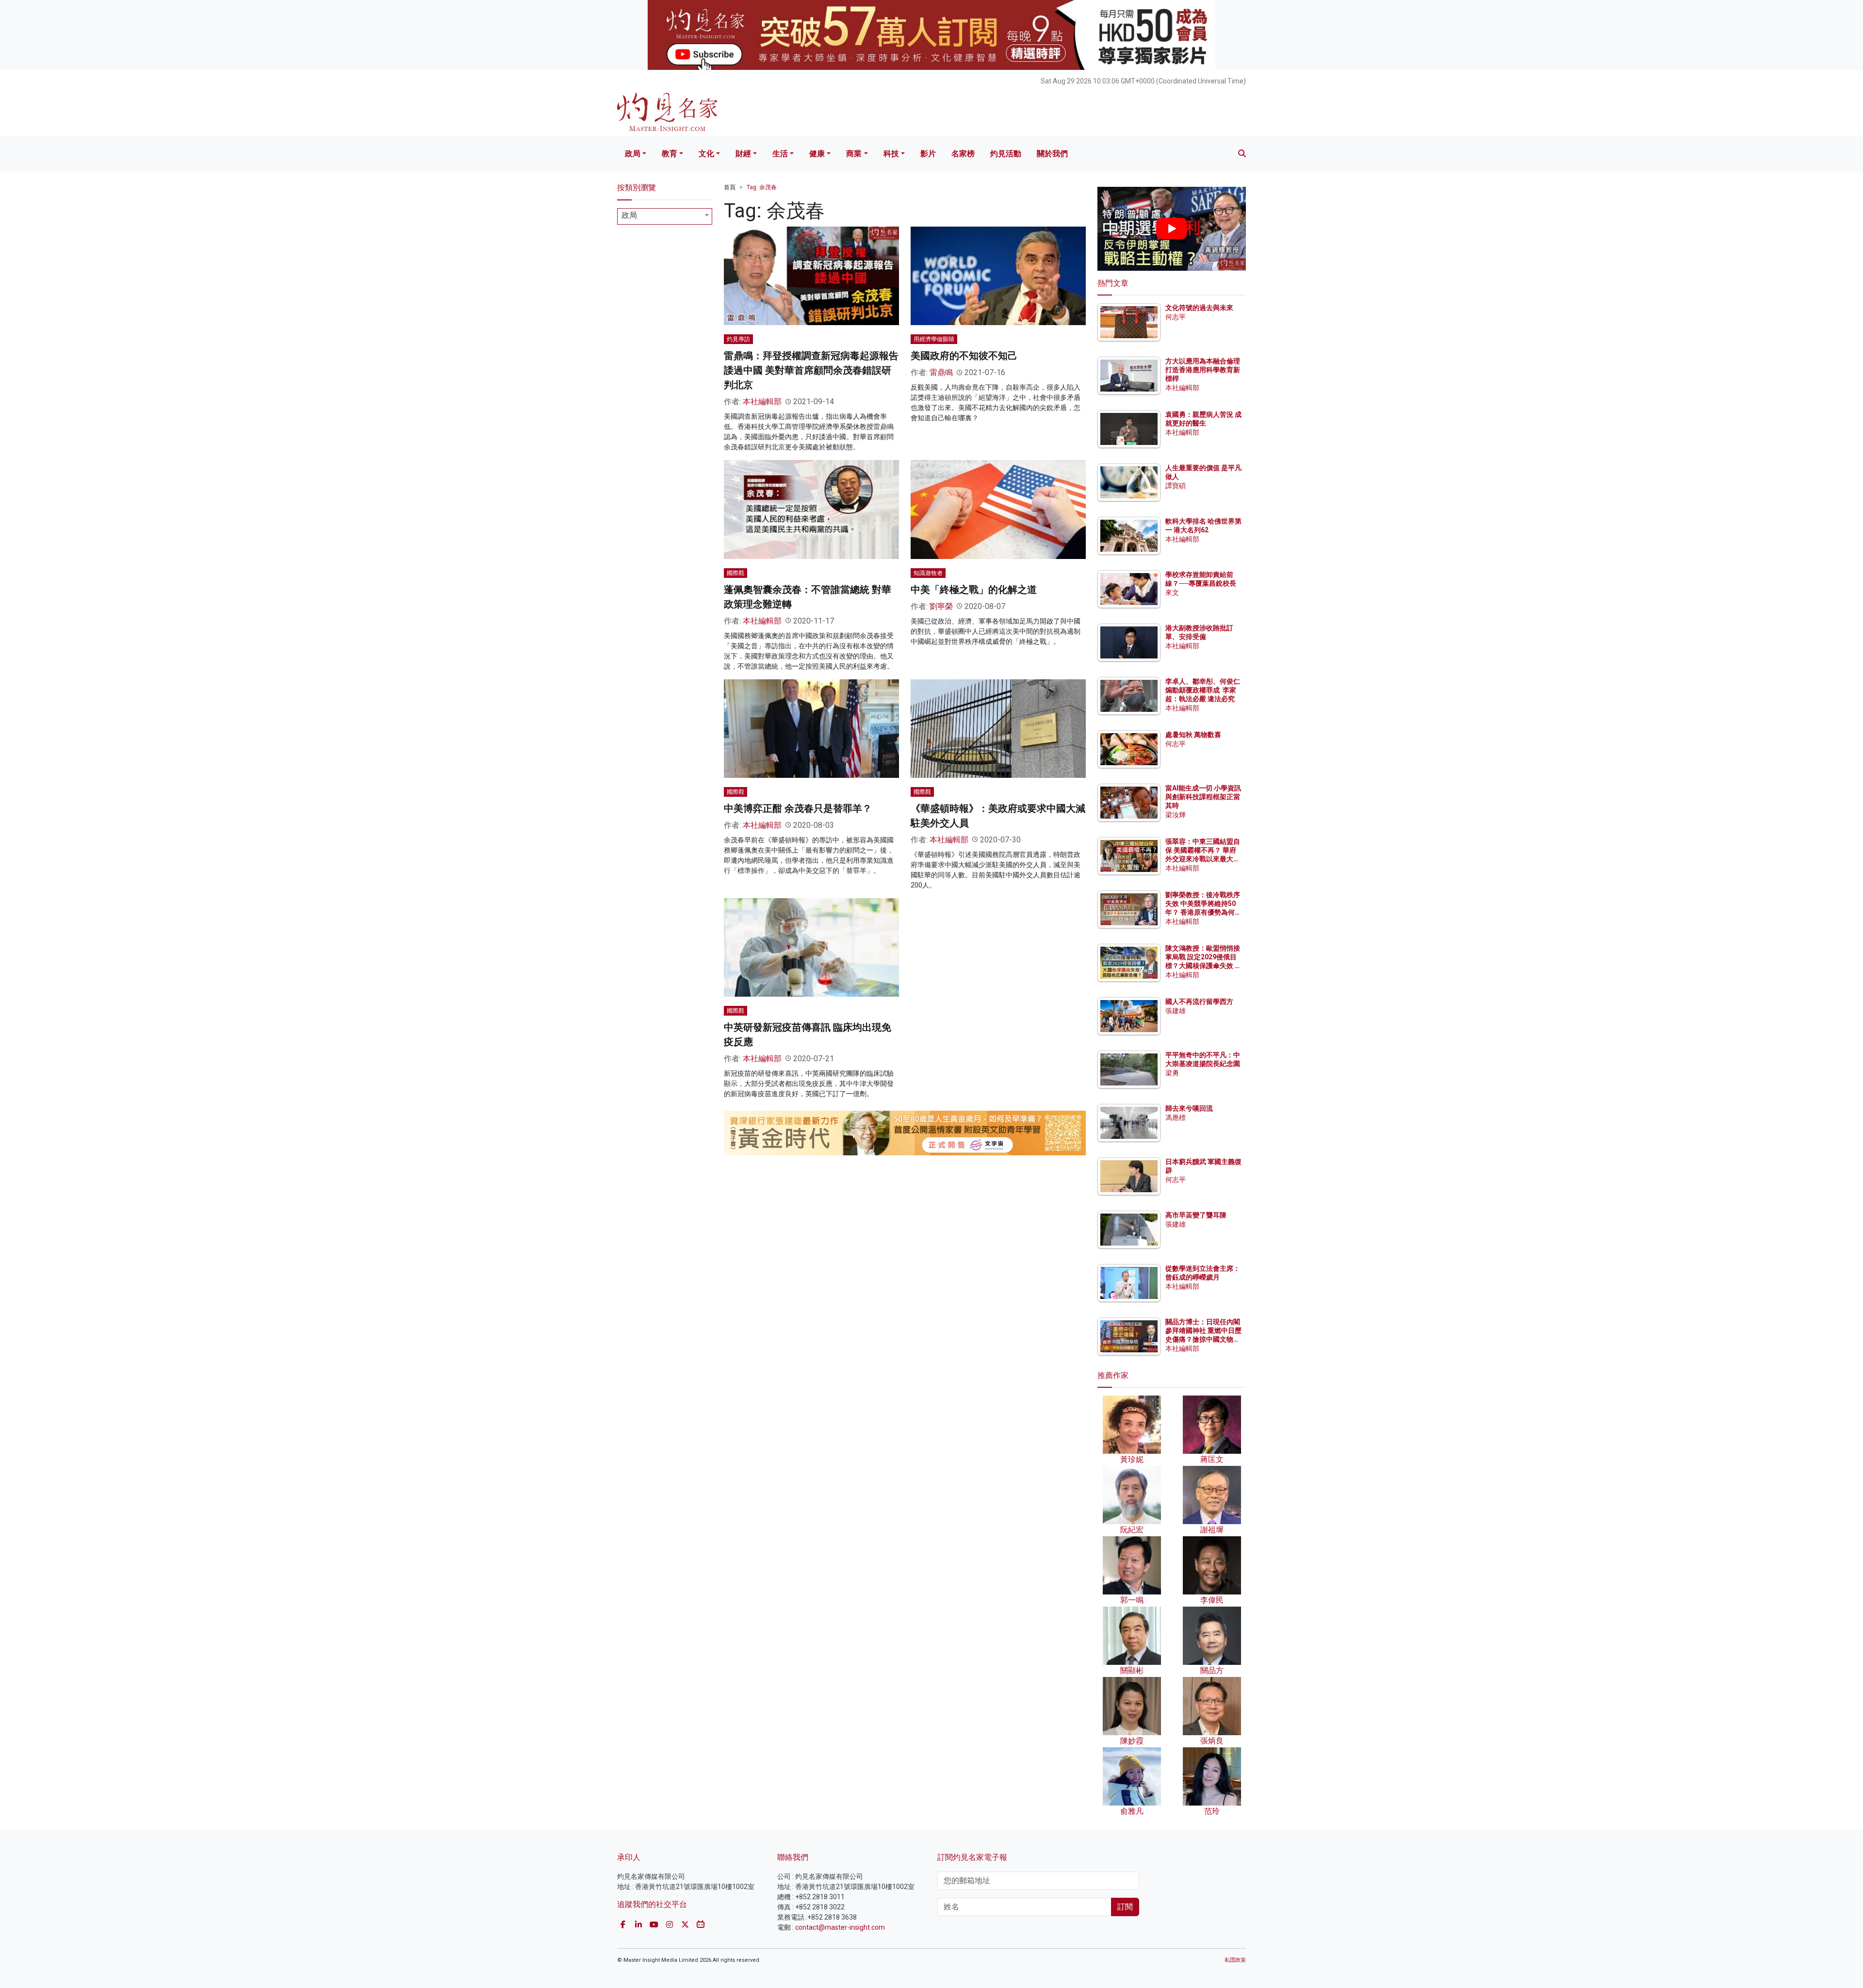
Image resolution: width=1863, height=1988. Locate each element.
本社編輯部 (762, 402)
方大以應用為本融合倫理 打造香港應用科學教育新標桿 (1203, 370)
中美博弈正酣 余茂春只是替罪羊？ (798, 808)
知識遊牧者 (928, 573)
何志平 (1176, 317)
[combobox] (665, 216)
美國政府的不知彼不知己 (964, 356)
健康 (817, 154)
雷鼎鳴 (941, 372)
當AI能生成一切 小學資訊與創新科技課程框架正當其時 (1203, 797)
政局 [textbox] (629, 215)
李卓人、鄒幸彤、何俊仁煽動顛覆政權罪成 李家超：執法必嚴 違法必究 (1203, 690)
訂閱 (1125, 1907)
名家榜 (963, 154)
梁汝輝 (1176, 815)
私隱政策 (1235, 1960)
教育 (670, 154)
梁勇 (1172, 1073)
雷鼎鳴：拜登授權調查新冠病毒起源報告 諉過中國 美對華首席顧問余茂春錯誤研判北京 (811, 370)
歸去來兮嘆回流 (1189, 1108)
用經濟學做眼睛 (934, 339)
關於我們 (1052, 154)
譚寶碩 (1176, 486)
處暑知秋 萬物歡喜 (1193, 735)
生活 (780, 154)
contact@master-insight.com (840, 1927)
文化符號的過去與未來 (1199, 308)
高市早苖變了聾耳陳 (1196, 1215)
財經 (743, 154)
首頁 (730, 187)
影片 (928, 154)
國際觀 (735, 573)
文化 (706, 154)
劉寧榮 (941, 606)
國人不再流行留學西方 (1199, 1002)
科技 (891, 154)
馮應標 (1176, 1117)
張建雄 (1176, 1011)
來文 (1172, 592)
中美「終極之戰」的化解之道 (974, 590)
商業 (854, 154)
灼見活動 (1006, 154)
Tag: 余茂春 (762, 187)
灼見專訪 (738, 339)
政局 (633, 154)
